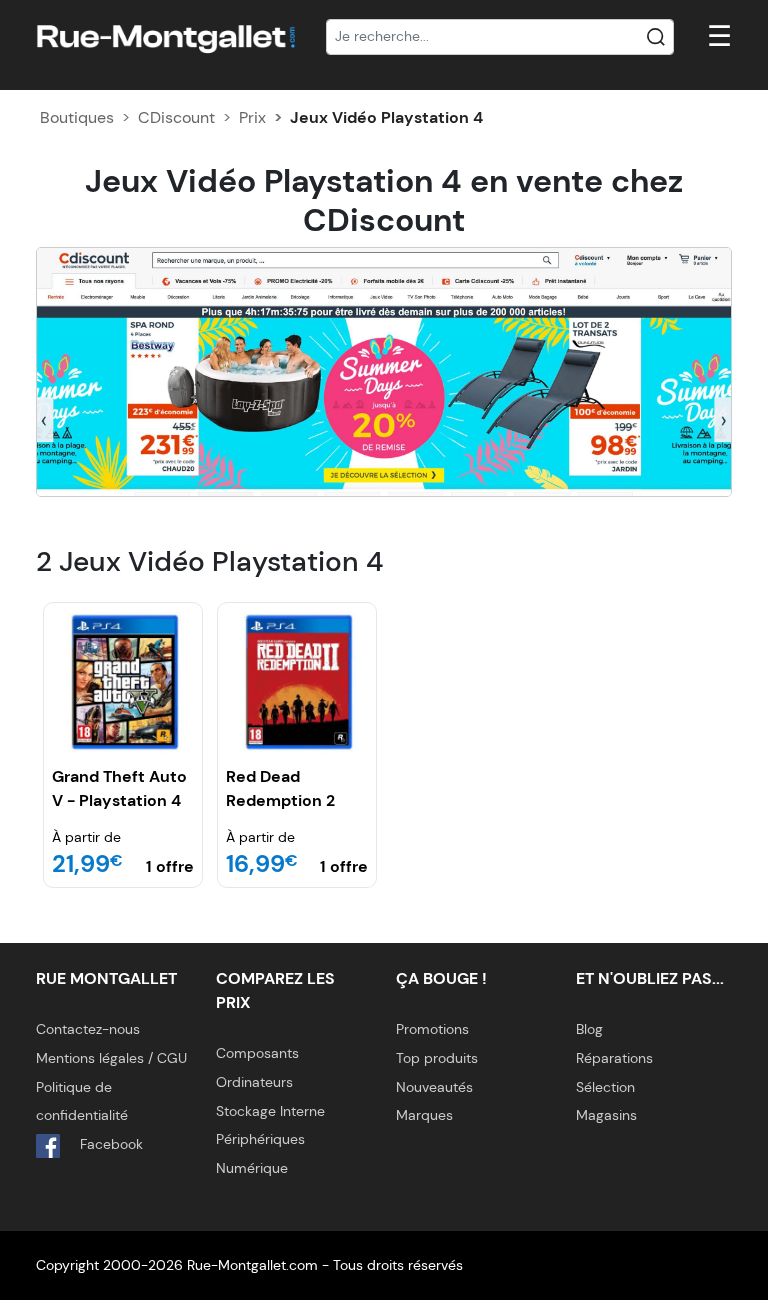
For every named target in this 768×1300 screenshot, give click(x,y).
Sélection (605, 1087)
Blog (589, 1029)
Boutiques (77, 117)
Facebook (109, 1144)
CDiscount (176, 117)
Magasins (606, 1115)
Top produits (437, 1058)
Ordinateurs (254, 1082)
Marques (424, 1115)
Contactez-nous (88, 1029)
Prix (252, 117)
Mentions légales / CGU (111, 1058)
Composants (257, 1053)
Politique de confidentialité (82, 1101)
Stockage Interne (270, 1111)
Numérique (252, 1168)
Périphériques (260, 1139)
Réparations (614, 1058)
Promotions (432, 1029)
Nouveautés (434, 1087)
